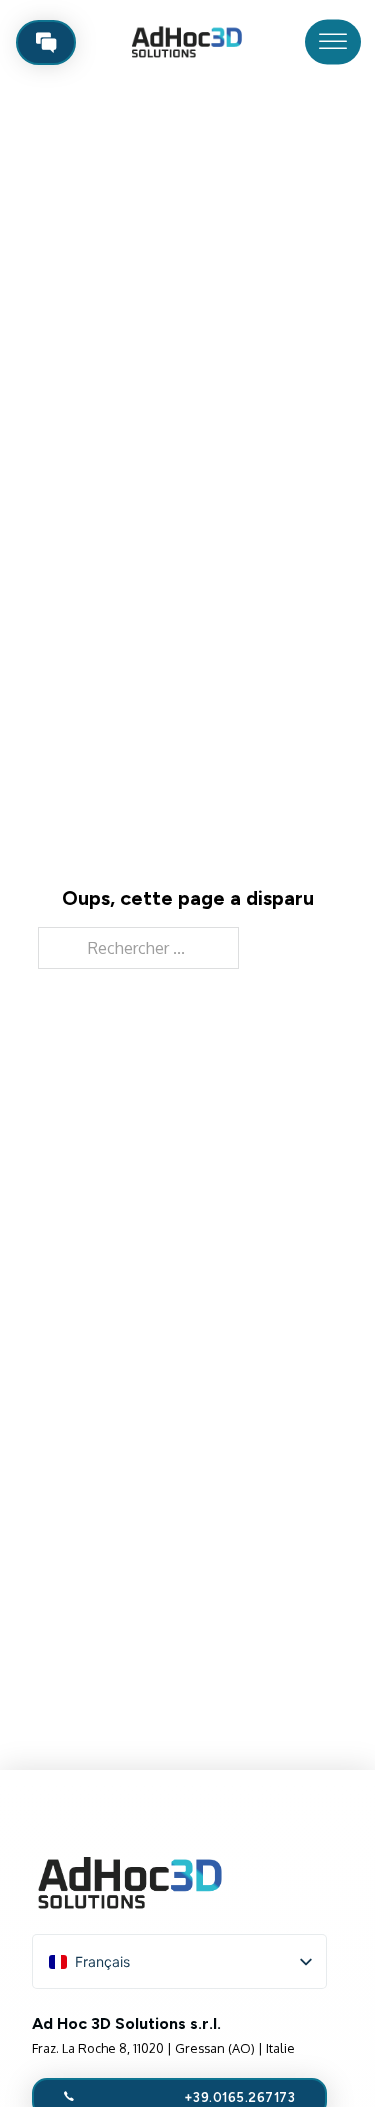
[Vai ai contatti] (46, 42)
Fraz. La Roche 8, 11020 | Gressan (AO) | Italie (163, 2048)
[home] (184, 42)
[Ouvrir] (333, 42)
